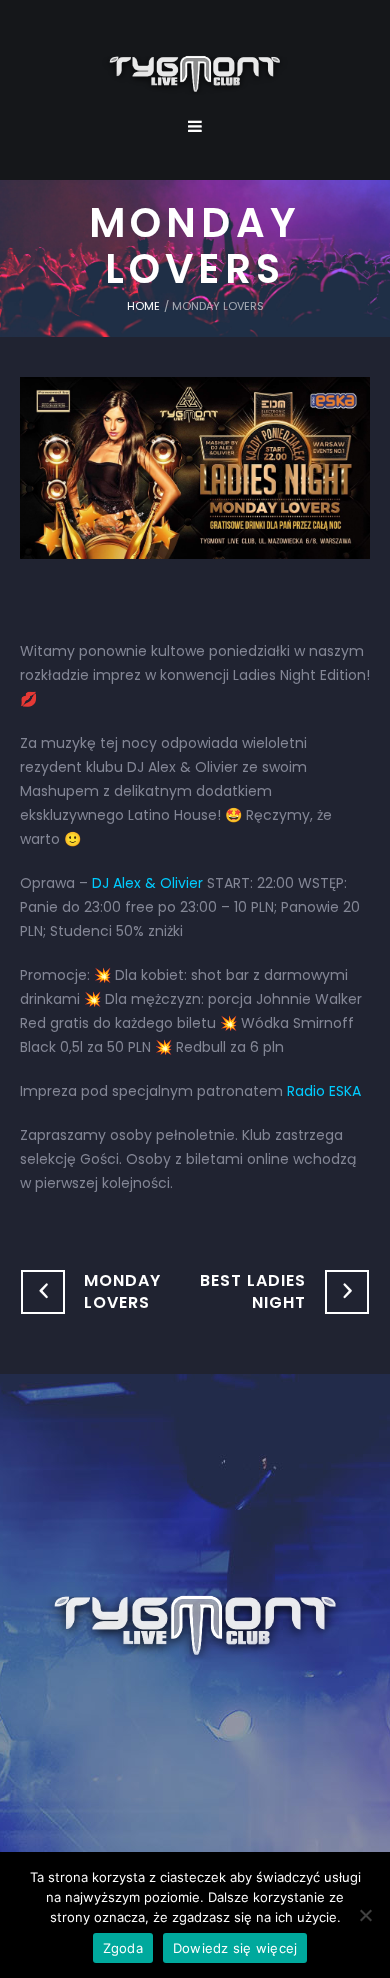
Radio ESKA (324, 1091)
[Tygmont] (195, 1627)
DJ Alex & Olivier (147, 883)
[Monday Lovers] (195, 467)
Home (143, 306)
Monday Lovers (122, 1291)
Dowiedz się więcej (235, 1948)
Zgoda (123, 1948)
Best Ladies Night (253, 1291)
